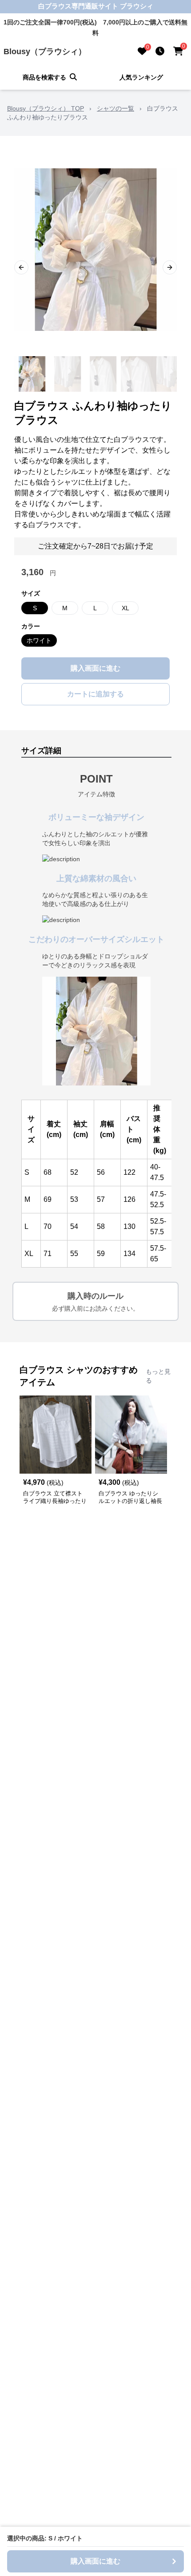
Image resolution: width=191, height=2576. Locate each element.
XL (125, 608)
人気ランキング (141, 77)
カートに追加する (95, 694)
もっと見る (158, 1376)
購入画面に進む (95, 668)
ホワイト (39, 640)
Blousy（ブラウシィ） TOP (46, 108)
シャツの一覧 (115, 108)
